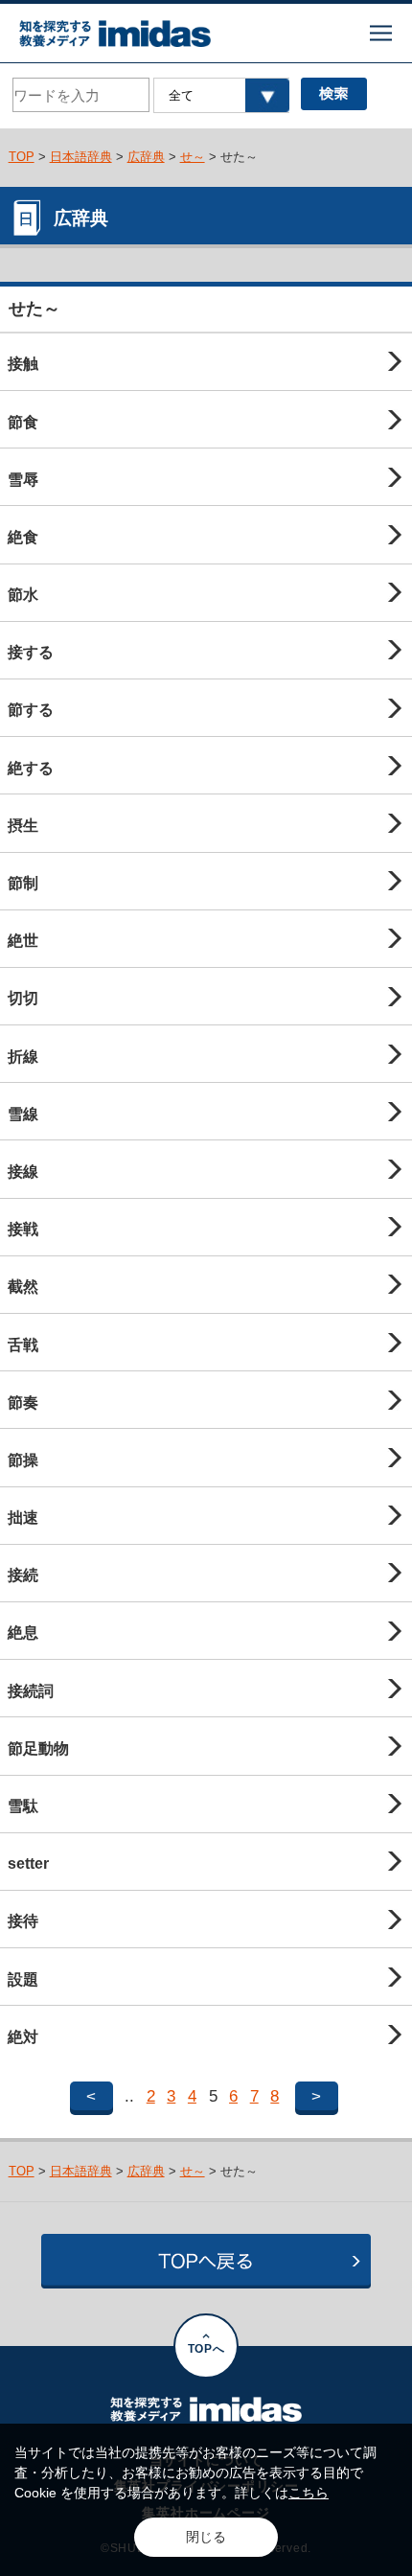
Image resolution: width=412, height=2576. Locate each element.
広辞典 (146, 157)
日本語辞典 (81, 157)
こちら (309, 2493)
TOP (22, 157)
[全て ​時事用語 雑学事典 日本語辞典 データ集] (221, 95)
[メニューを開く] (381, 33)
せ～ (193, 157)
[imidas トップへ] (115, 34)
